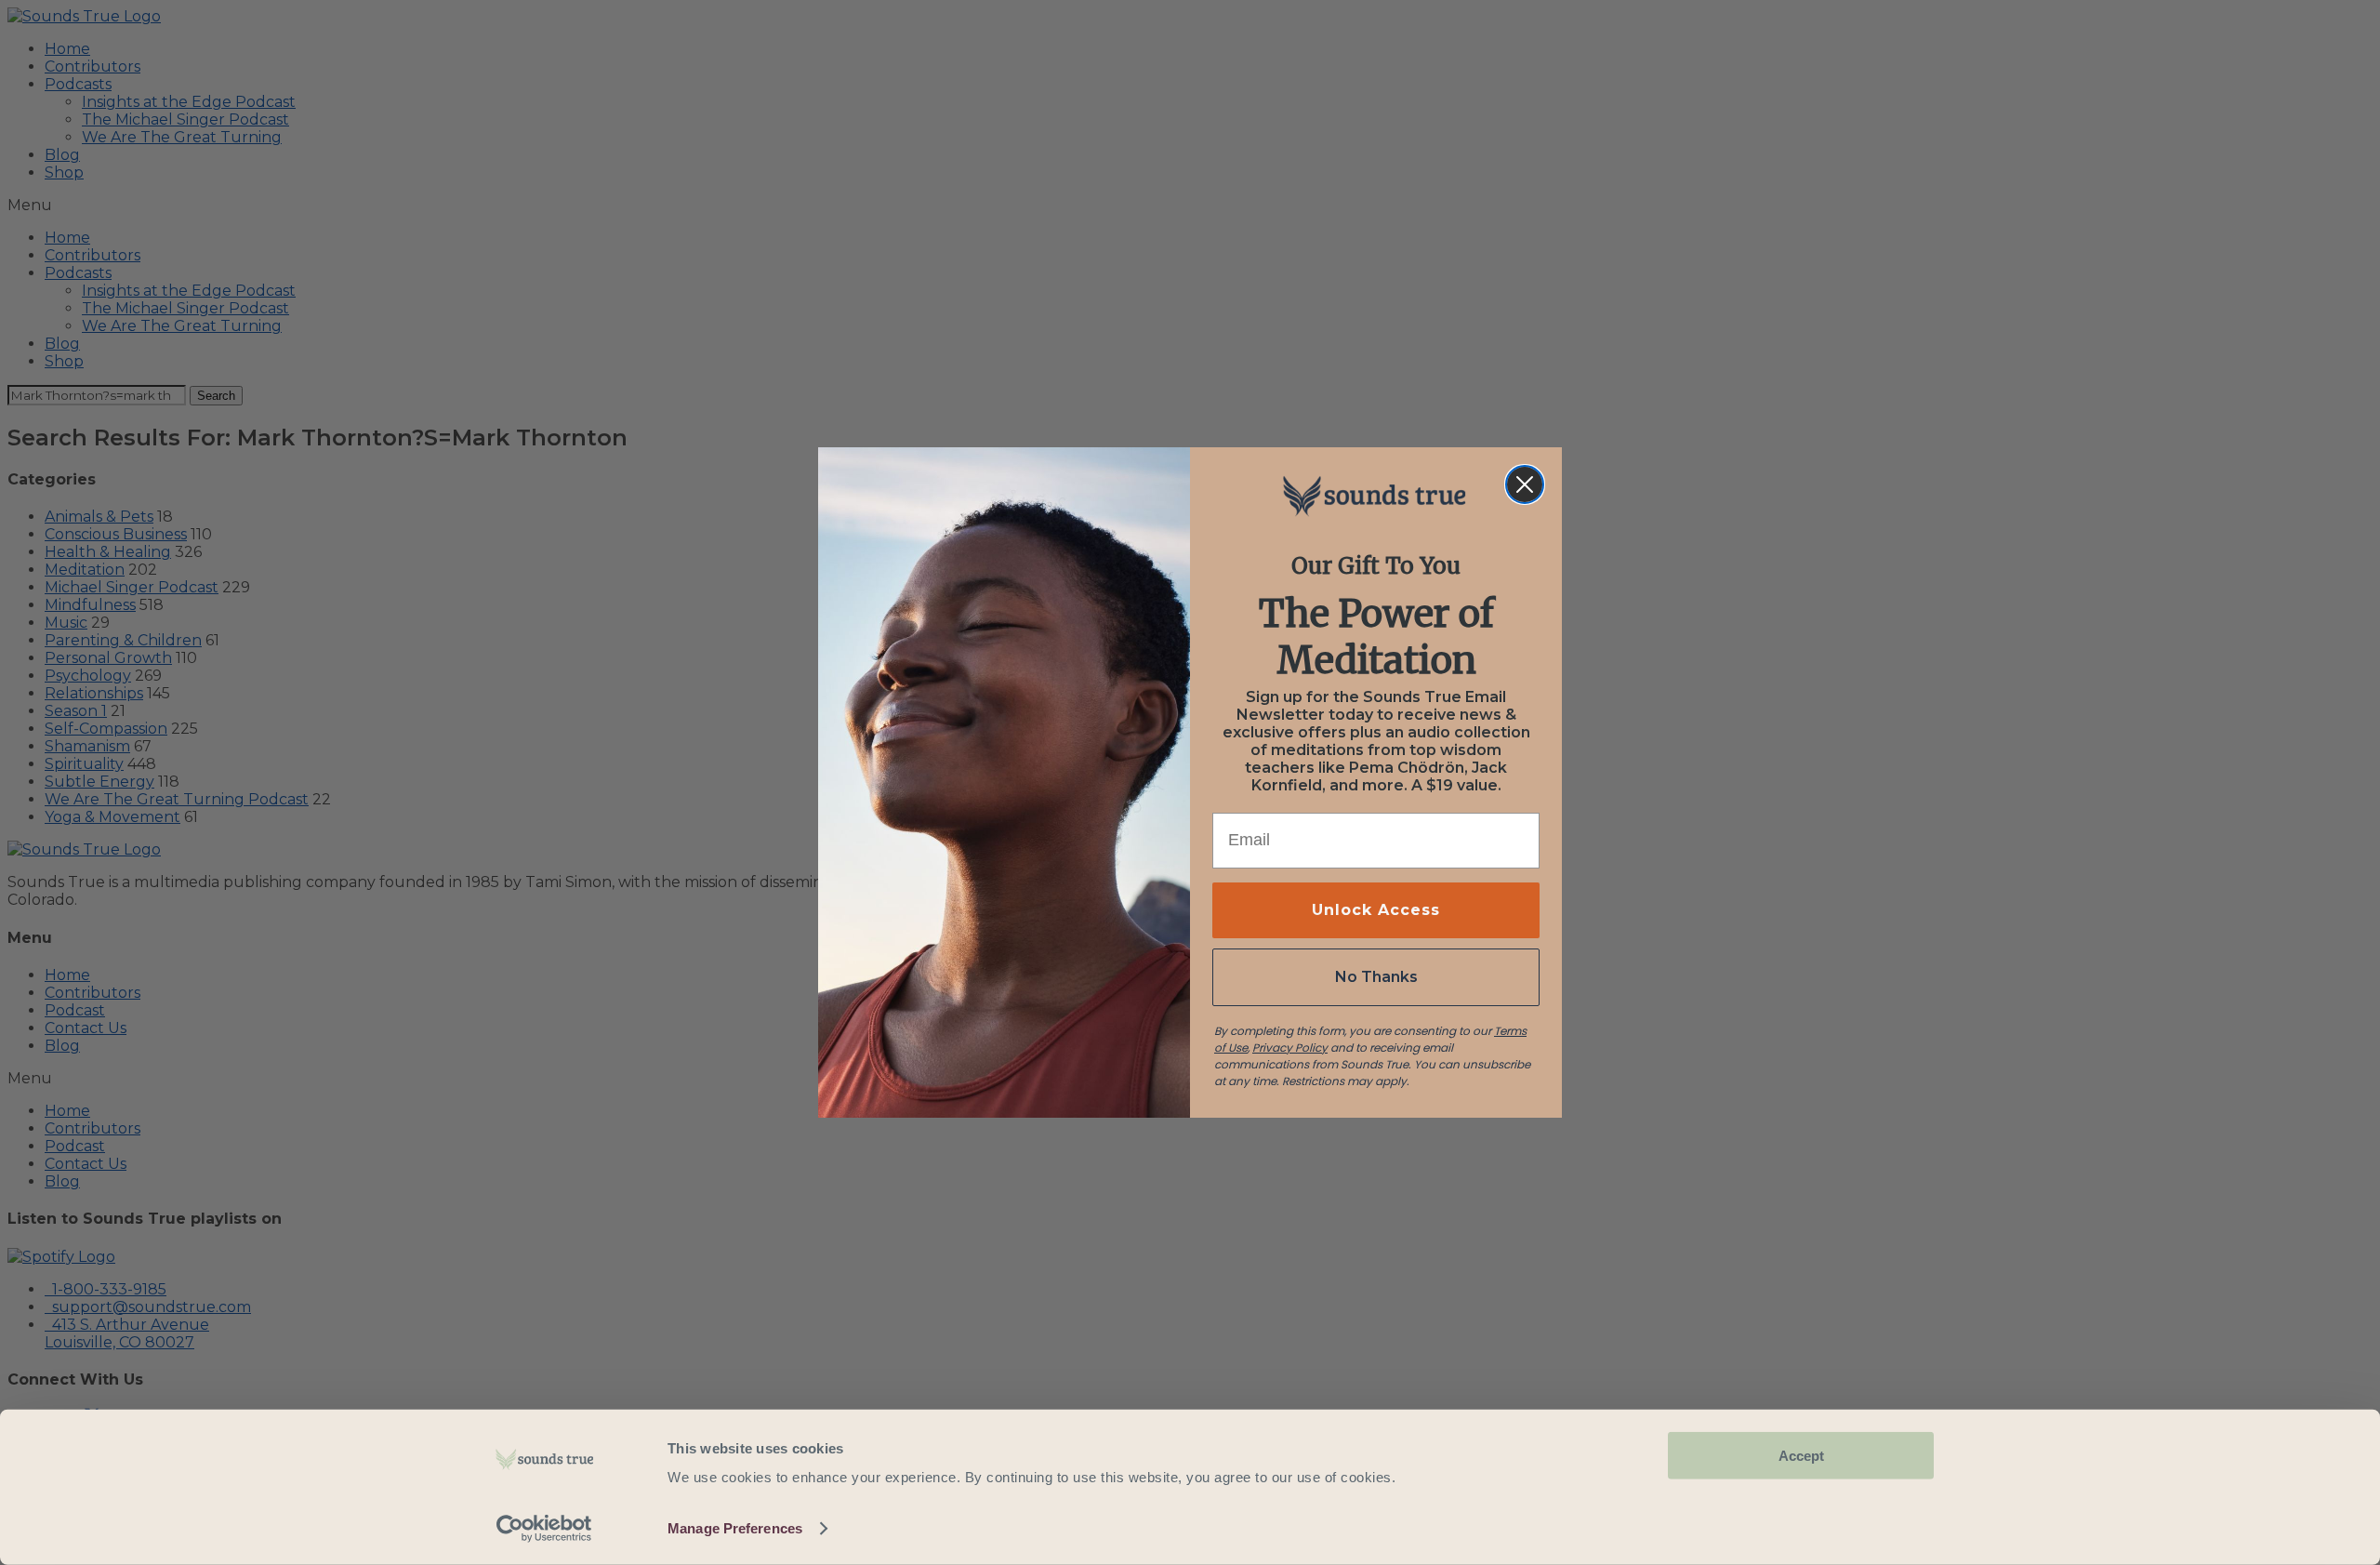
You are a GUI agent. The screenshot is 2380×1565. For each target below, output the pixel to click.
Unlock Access (1376, 910)
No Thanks (1376, 977)
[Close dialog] (1525, 484)
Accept (1801, 1456)
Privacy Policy (1290, 1048)
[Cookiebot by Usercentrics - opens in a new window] (544, 1529)
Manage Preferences (735, 1528)
